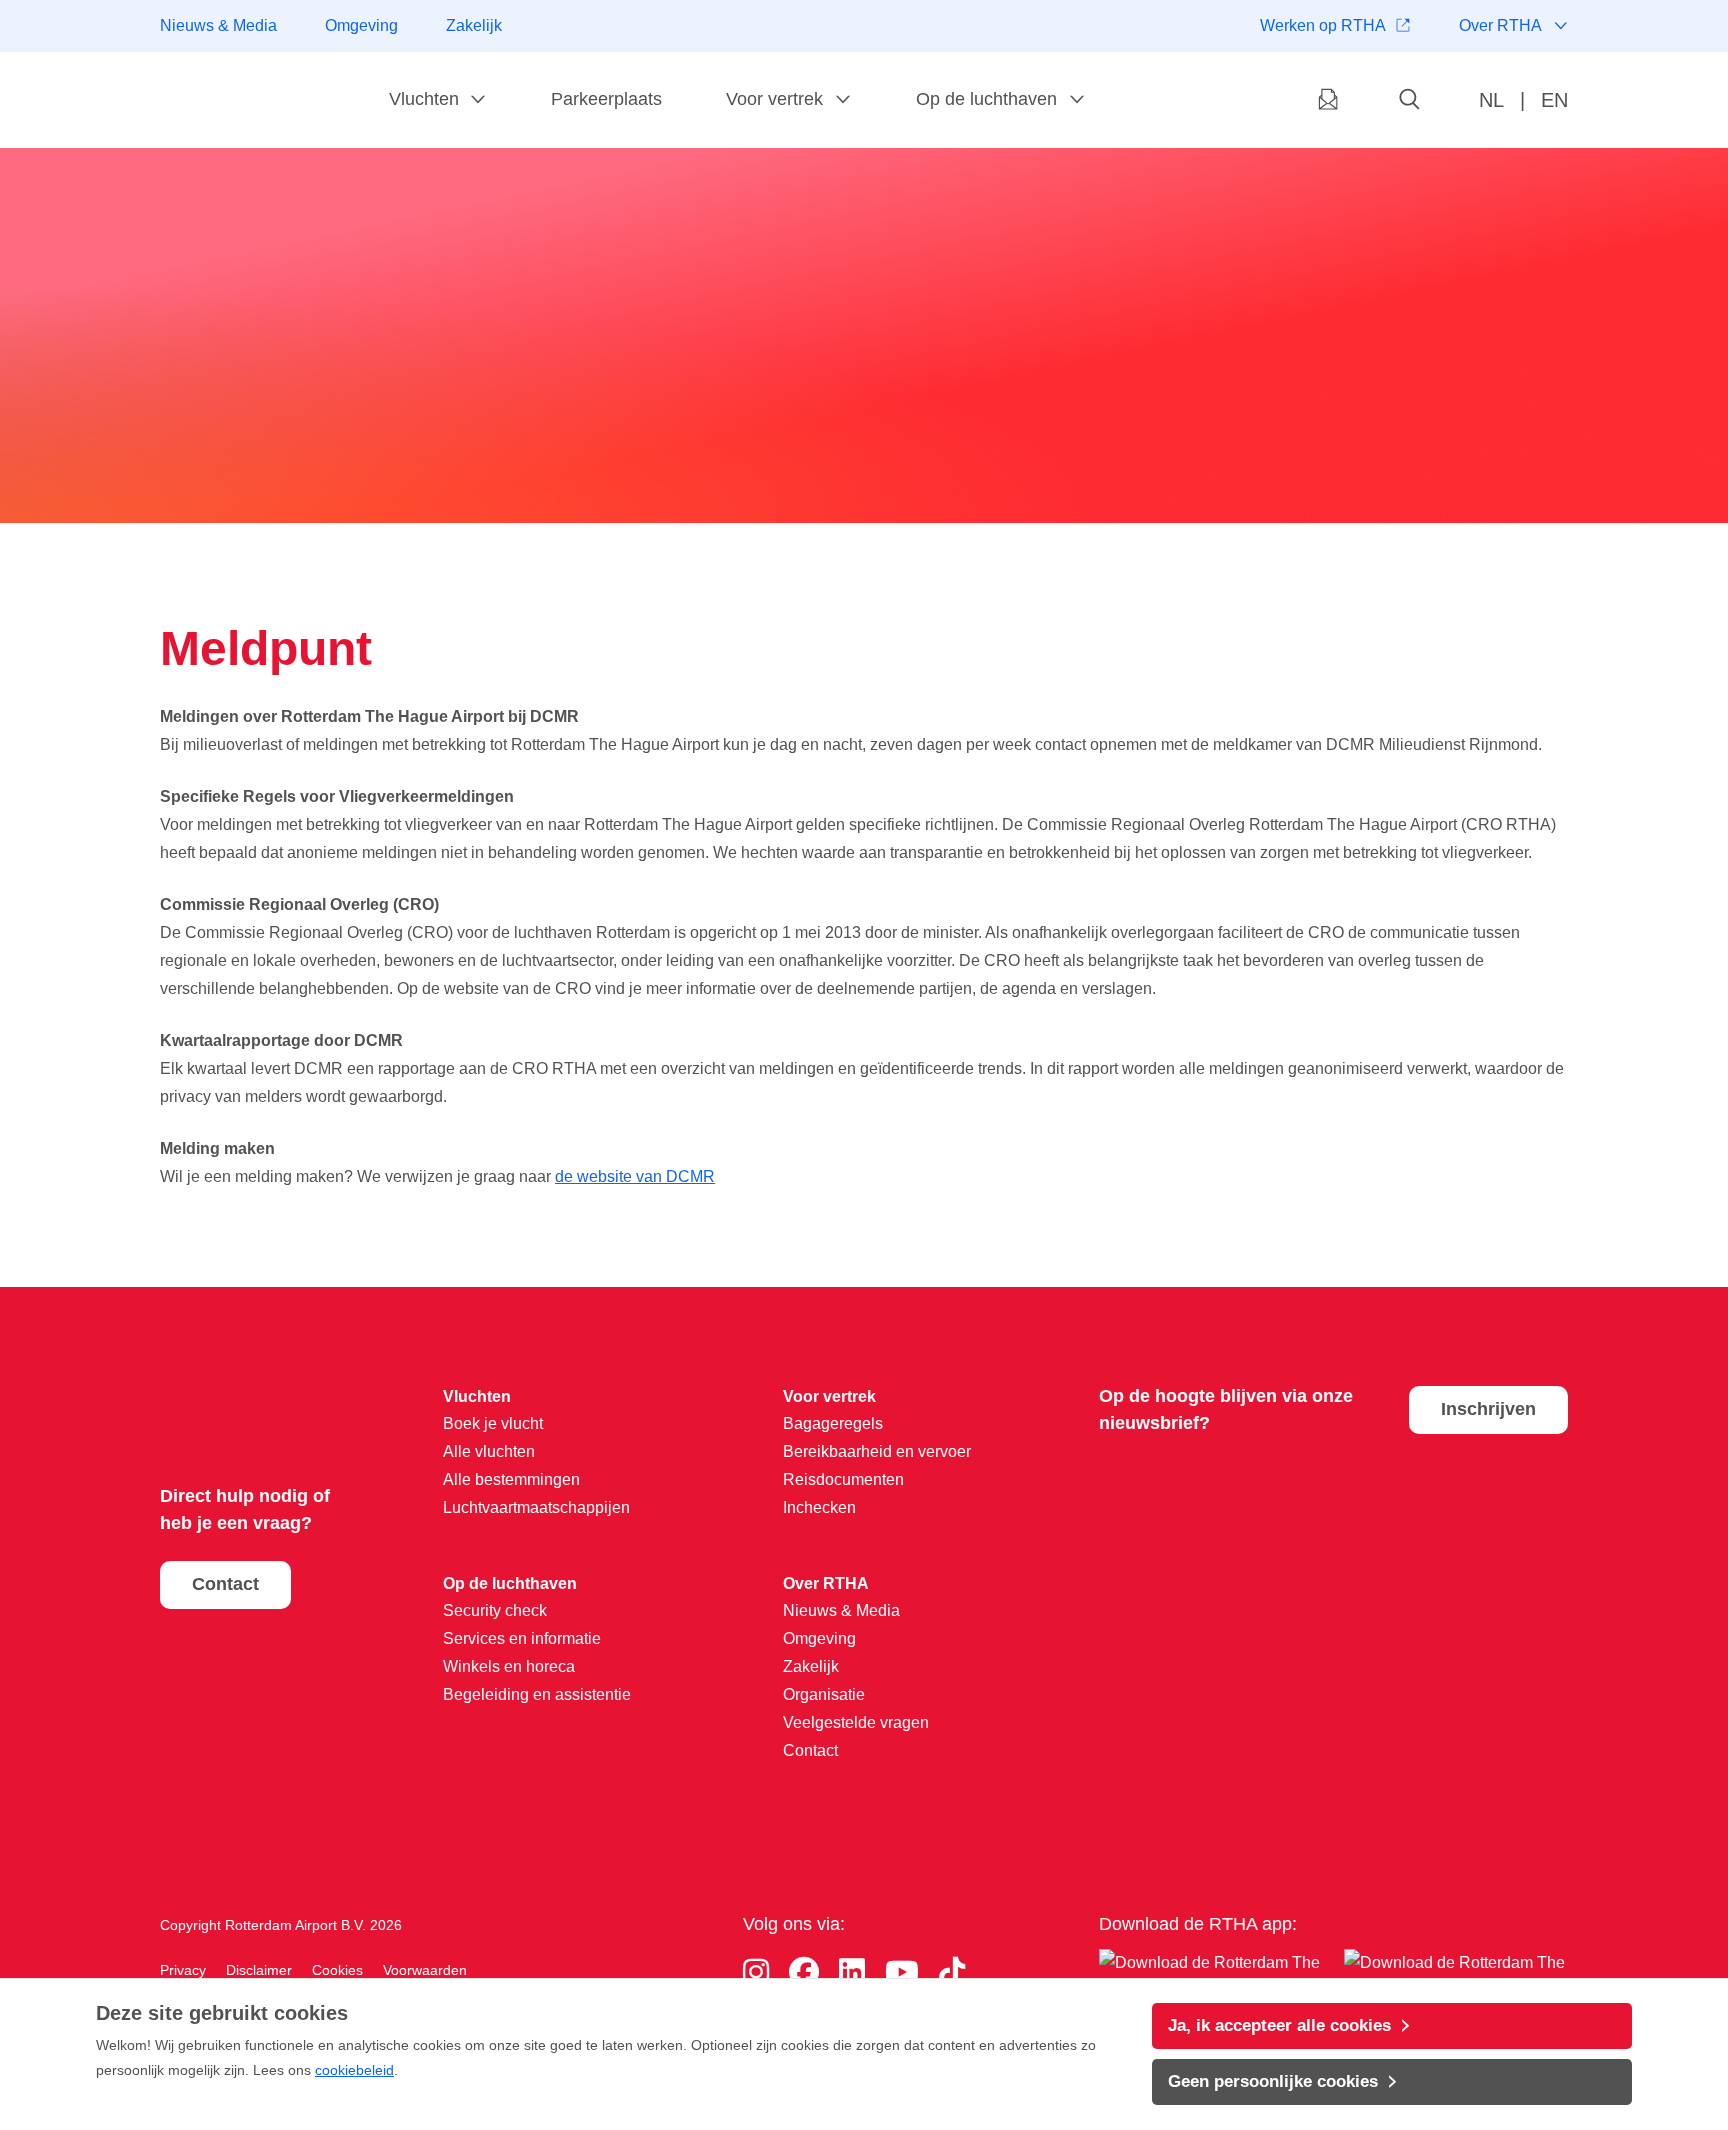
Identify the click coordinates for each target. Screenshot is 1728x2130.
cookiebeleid (354, 2070)
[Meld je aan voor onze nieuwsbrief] (1328, 100)
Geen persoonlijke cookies (1273, 2081)
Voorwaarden (425, 1970)
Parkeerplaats (606, 99)
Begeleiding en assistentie (537, 1694)
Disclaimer (259, 1970)
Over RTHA (1500, 25)
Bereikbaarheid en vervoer (877, 1451)
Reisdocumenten (843, 1479)
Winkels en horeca (509, 1666)
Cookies (337, 1970)
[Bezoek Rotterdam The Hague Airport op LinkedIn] (852, 1972)
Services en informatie (522, 1638)
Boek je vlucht (493, 1423)
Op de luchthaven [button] (986, 99)
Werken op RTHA (1323, 25)
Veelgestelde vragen (856, 1722)
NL (1491, 100)
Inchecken (819, 1507)
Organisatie (824, 1694)
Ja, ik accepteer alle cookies (1279, 2025)
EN (1554, 100)
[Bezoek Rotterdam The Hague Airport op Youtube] (902, 1972)
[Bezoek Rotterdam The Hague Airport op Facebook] (804, 1972)
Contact (225, 1584)
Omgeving (361, 25)
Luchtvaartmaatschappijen (536, 1507)
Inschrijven (1488, 1409)
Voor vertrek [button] (774, 99)
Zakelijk (474, 25)
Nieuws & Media (218, 25)
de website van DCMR (635, 1176)
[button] (1410, 100)
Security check (495, 1610)
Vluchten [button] (424, 99)
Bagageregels (833, 1423)
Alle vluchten (489, 1451)
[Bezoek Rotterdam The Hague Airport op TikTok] (952, 1972)
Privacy (183, 1970)
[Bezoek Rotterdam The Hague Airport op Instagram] (756, 1972)
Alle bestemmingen (511, 1479)
